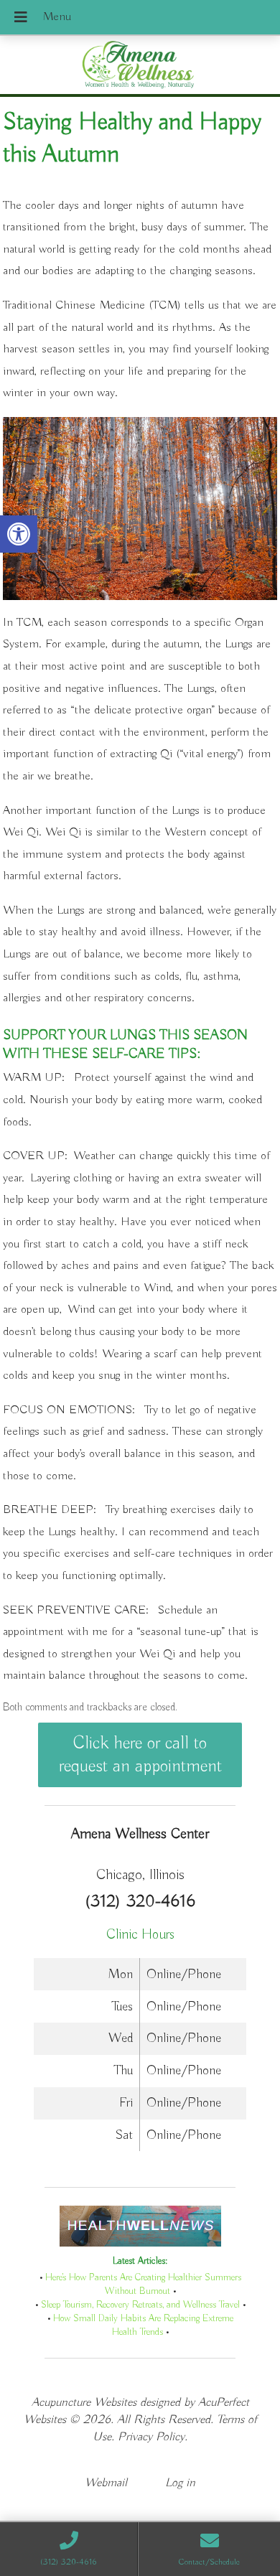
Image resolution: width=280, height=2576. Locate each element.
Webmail (106, 2483)
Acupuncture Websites (84, 2403)
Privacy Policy (151, 2437)
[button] (19, 534)
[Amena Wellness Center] (140, 66)
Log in (180, 2483)
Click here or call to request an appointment (140, 1755)
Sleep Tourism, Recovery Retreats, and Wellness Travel (140, 2305)
